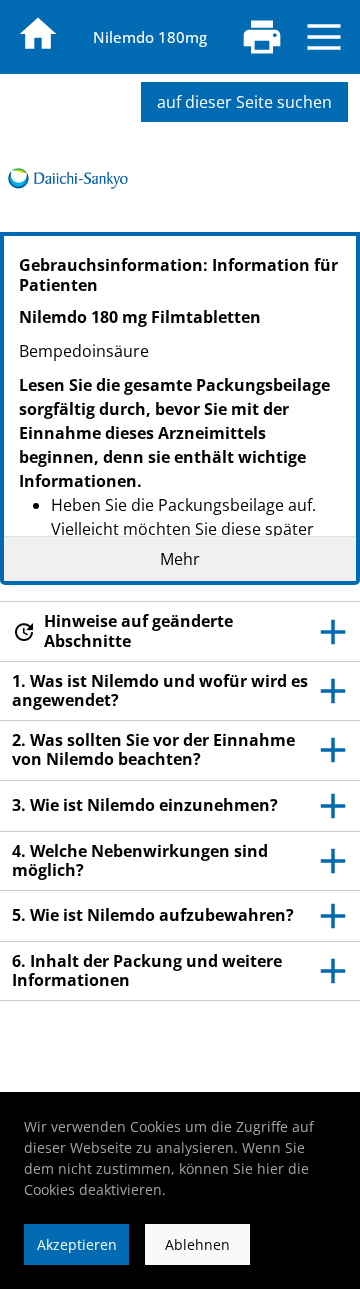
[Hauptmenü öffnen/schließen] (324, 37)
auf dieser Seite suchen (244, 102)
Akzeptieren (77, 1244)
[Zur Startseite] (38, 34)
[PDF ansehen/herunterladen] (262, 37)
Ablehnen (197, 1244)
